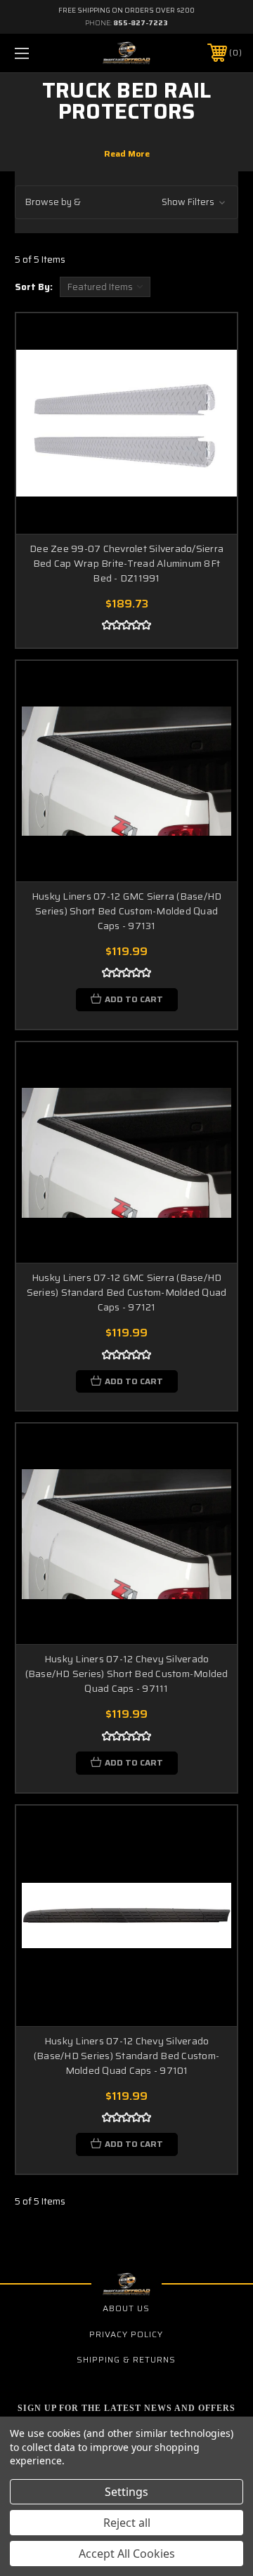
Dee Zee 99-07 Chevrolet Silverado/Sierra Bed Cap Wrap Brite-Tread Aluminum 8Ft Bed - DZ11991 (126, 563)
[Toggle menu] (37, 53)
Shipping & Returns (126, 2359)
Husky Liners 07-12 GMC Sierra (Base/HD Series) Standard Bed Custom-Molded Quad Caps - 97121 (127, 1292)
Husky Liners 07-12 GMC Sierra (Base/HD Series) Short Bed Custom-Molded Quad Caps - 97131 (127, 911)
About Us (126, 2308)
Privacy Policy (126, 2334)
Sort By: (34, 287)
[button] (126, 203)
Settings (126, 2492)
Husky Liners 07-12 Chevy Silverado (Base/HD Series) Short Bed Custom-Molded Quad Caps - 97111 (127, 1674)
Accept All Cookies (127, 2554)
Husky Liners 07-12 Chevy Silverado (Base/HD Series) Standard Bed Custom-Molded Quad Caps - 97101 (126, 2056)
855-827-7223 (141, 23)
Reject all (127, 2523)
